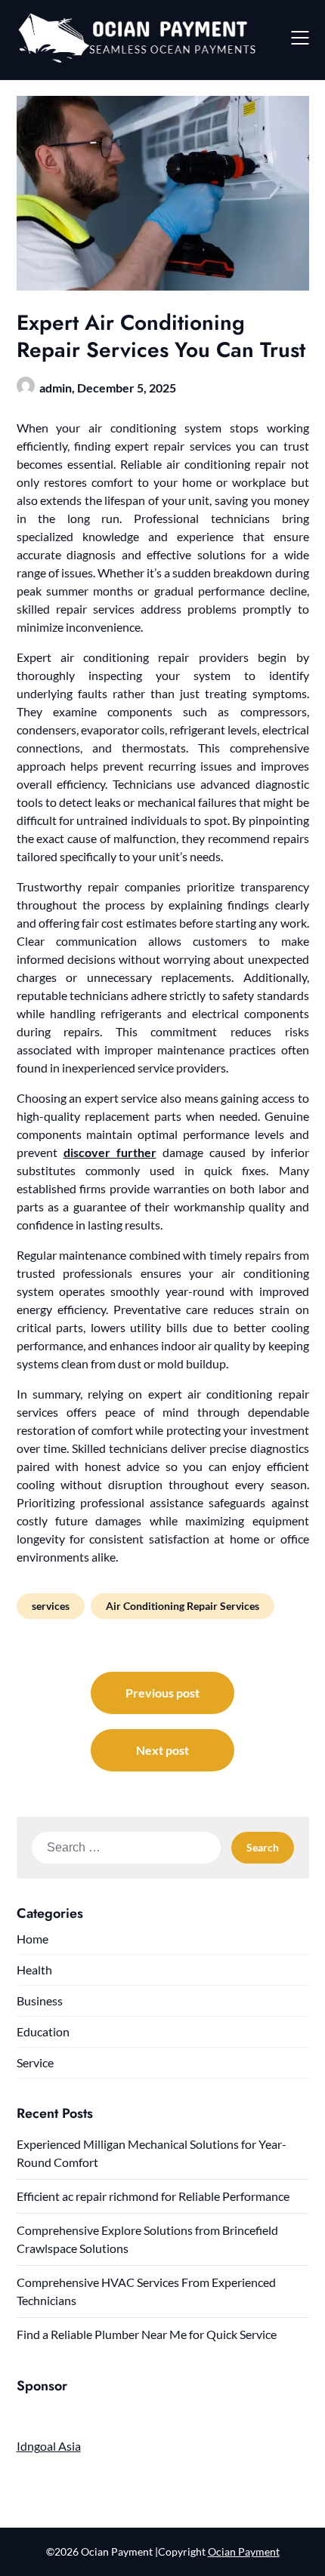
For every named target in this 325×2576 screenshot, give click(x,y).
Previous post (162, 1693)
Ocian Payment (244, 2551)
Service (35, 2062)
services (51, 1606)
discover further (110, 1152)
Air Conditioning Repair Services (183, 1606)
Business (40, 2000)
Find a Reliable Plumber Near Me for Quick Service (147, 2334)
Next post (162, 1750)
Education (43, 2031)
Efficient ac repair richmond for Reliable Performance (153, 2196)
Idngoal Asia (49, 2446)
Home (32, 1939)
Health (34, 1970)
